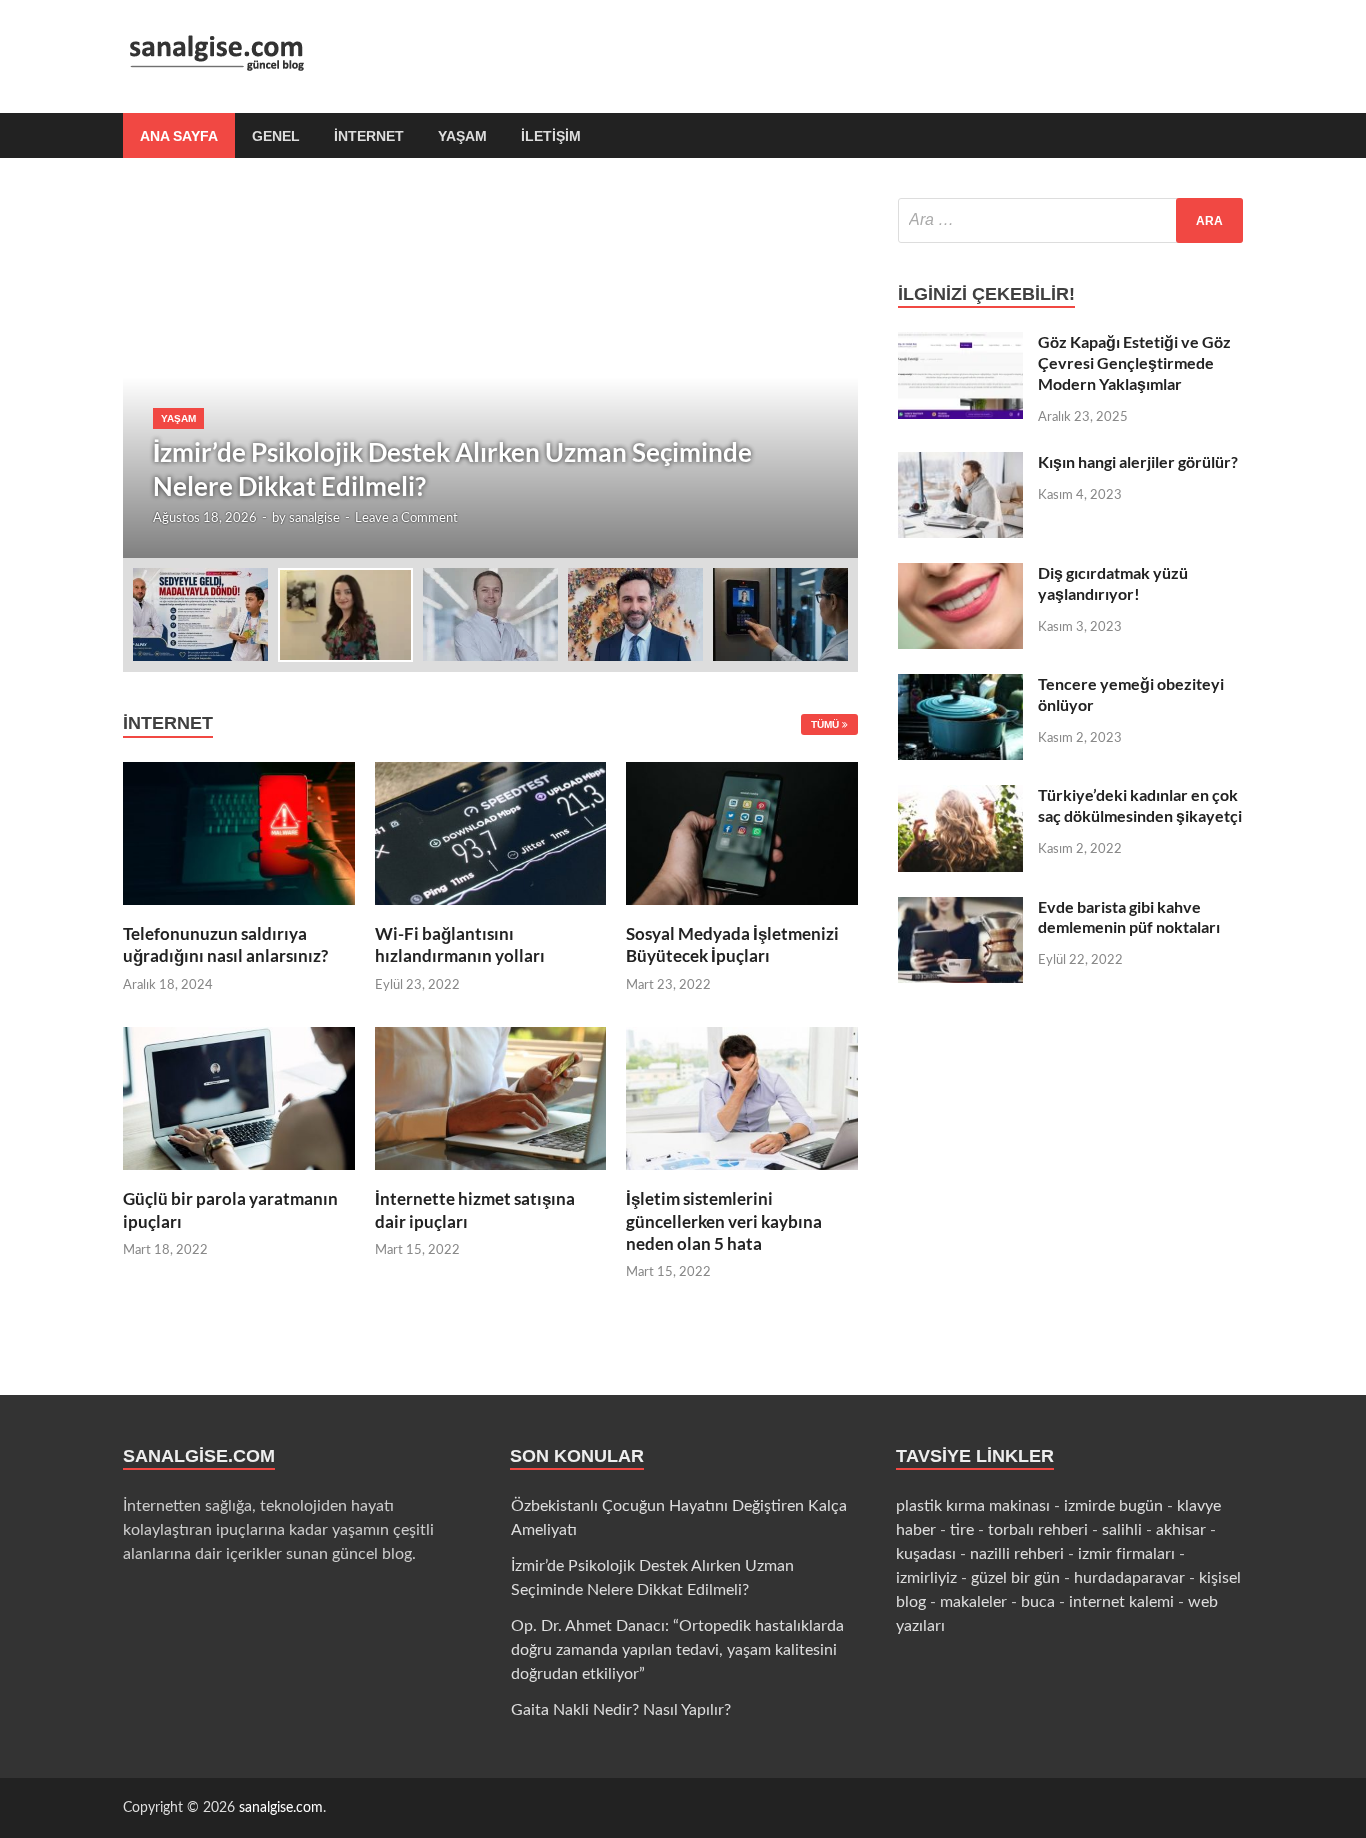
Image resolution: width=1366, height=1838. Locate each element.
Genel (276, 136)
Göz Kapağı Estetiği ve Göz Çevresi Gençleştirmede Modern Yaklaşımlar (1134, 362)
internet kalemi (1121, 1602)
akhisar (1181, 1530)
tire (962, 1530)
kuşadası (926, 1554)
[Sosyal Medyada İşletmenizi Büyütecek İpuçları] (742, 911)
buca (1038, 1602)
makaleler (973, 1602)
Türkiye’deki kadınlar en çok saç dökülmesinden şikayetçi (1140, 805)
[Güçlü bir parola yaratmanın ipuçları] (239, 1176)
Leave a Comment (406, 518)
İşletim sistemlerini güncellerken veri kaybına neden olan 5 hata (724, 1220)
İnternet (369, 136)
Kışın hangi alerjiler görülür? (1138, 461)
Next (825, 378)
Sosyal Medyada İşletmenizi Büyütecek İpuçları (732, 944)
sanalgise (314, 518)
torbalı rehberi (1038, 1530)
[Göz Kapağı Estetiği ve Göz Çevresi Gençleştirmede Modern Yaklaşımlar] (960, 344)
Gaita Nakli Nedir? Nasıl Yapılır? (621, 1710)
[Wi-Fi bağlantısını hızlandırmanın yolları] (491, 911)
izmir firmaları (1126, 1554)
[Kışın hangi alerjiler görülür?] (960, 464)
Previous (156, 378)
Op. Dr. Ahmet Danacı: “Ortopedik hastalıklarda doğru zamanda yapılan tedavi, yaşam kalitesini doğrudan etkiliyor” (677, 1650)
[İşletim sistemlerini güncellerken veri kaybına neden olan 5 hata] (742, 1176)
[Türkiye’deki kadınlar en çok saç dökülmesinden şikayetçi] (960, 797)
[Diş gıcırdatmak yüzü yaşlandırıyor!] (960, 575)
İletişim (551, 136)
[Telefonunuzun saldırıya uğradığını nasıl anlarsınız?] (239, 911)
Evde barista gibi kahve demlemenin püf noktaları (1129, 917)
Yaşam (462, 136)
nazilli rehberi (1017, 1554)
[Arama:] (1070, 220)
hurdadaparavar (1129, 1578)
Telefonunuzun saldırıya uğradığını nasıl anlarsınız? (225, 944)
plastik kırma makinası (973, 1506)
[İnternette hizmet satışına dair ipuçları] (491, 1176)
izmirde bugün (1113, 1506)
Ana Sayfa (179, 136)
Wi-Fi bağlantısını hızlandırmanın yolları (460, 944)
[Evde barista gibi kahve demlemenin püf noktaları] (960, 909)
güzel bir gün (1015, 1578)
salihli (1122, 1530)
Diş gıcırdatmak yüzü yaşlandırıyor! (1113, 583)
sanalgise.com (281, 1808)
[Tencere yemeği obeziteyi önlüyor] (960, 686)
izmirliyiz (926, 1578)
